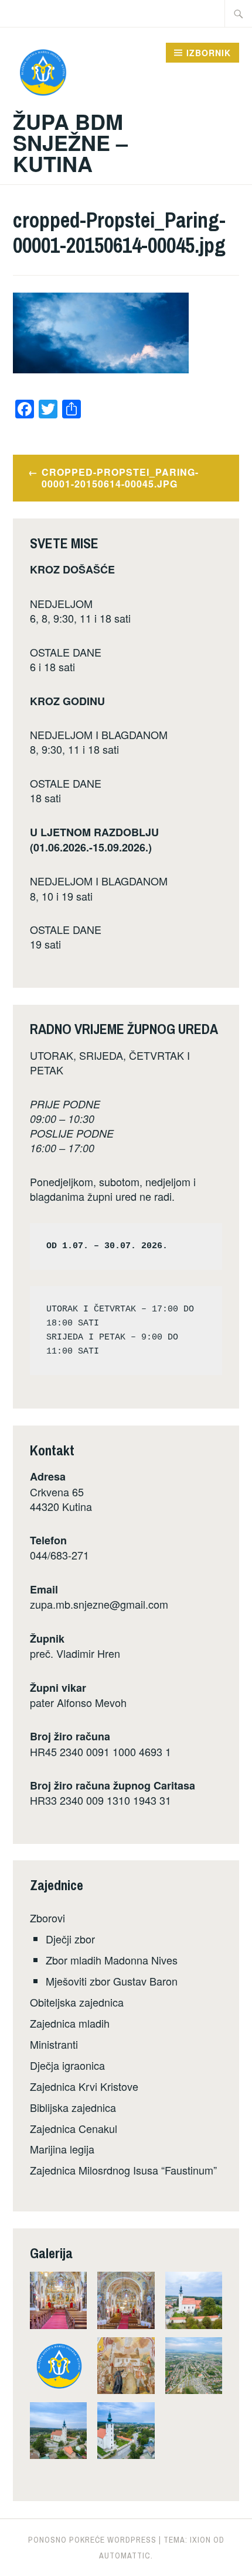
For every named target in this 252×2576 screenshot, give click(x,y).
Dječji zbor (70, 1939)
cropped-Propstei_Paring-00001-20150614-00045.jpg (120, 478)
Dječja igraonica (67, 2065)
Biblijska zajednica (73, 2107)
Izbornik (209, 53)
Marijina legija (62, 2149)
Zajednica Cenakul (74, 2128)
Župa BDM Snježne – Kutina (70, 142)
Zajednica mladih (70, 2023)
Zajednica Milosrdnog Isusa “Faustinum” (123, 2170)
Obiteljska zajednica (77, 2002)
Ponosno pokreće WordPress (92, 2540)
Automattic (125, 2556)
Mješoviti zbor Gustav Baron (112, 1981)
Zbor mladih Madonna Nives (112, 1960)
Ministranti (54, 2044)
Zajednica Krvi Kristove (84, 2086)
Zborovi (47, 1918)
